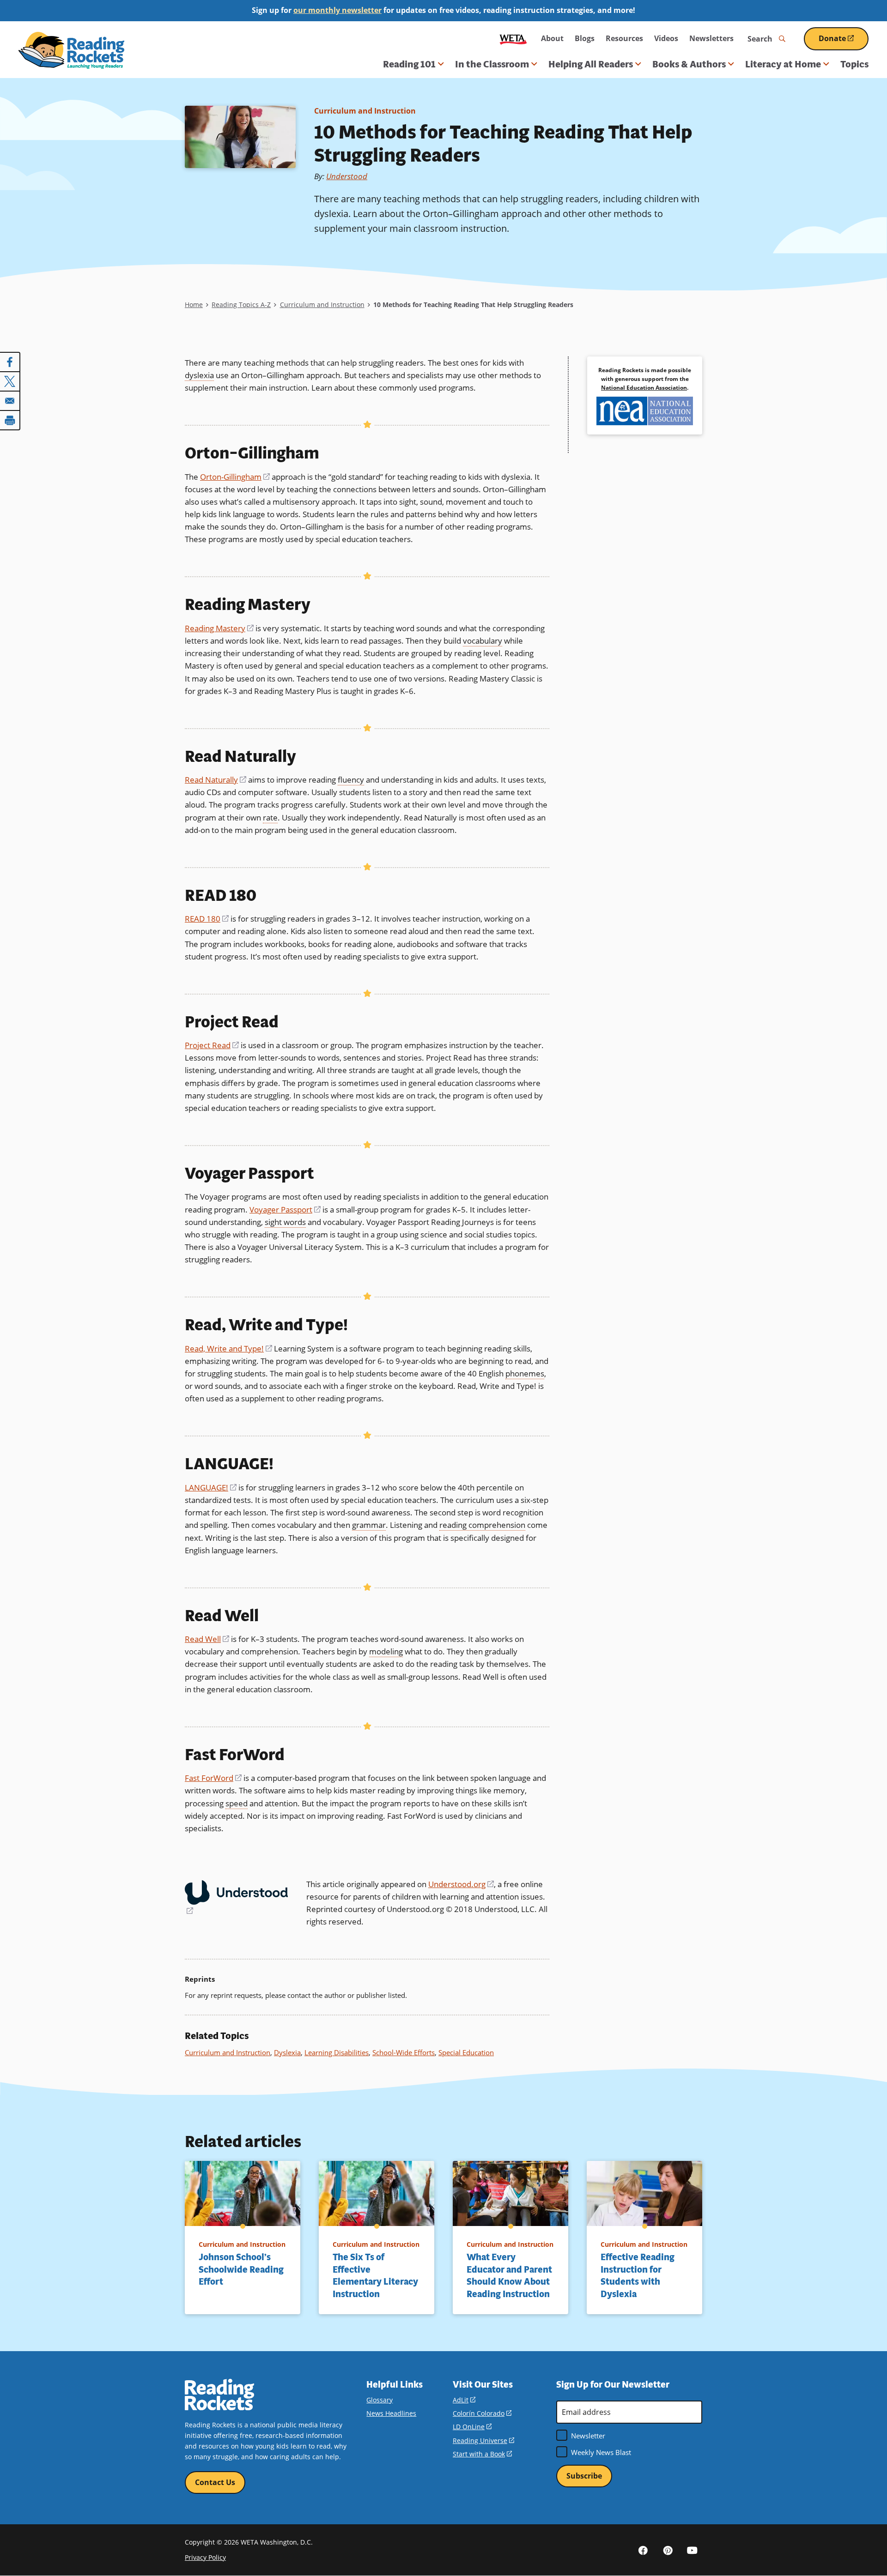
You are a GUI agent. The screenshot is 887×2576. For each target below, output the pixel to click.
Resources (624, 38)
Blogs (585, 38)
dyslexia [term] (199, 375)
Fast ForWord (213, 1778)
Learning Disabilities (337, 2052)
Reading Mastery (219, 628)
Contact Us (215, 2482)
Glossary (380, 2400)
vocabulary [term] (483, 641)
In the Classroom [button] (492, 64)
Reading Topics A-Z (241, 305)
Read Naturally (216, 780)
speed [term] (237, 1803)
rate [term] (270, 817)
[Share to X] (10, 381)
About (552, 38)
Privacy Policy (205, 2557)
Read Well (207, 1639)
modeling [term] (386, 1651)
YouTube (692, 2550)
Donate (844, 42)
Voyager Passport (285, 1210)
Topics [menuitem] (854, 64)
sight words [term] (285, 1222)
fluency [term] (351, 780)
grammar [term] (369, 1525)
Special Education (466, 2052)
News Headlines (391, 2413)
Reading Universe (483, 2440)
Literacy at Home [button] (783, 64)
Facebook (643, 2550)
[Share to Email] (10, 401)
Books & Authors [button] (689, 64)
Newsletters (711, 38)
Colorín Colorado (482, 2413)
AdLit (464, 2400)
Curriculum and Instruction (365, 111)
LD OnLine (472, 2427)
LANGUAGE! (211, 1487)
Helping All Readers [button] (591, 64)
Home (194, 305)
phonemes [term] (525, 1373)
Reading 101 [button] (409, 64)
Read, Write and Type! (228, 1348)
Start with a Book (482, 2454)
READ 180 (207, 919)
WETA (513, 39)
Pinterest (668, 2550)
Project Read (212, 1045)
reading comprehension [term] (482, 1525)
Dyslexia (287, 2052)
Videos (666, 38)
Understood (347, 176)
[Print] (10, 420)
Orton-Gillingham (235, 477)
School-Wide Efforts (404, 2052)
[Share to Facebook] (10, 362)
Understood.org (461, 1884)
